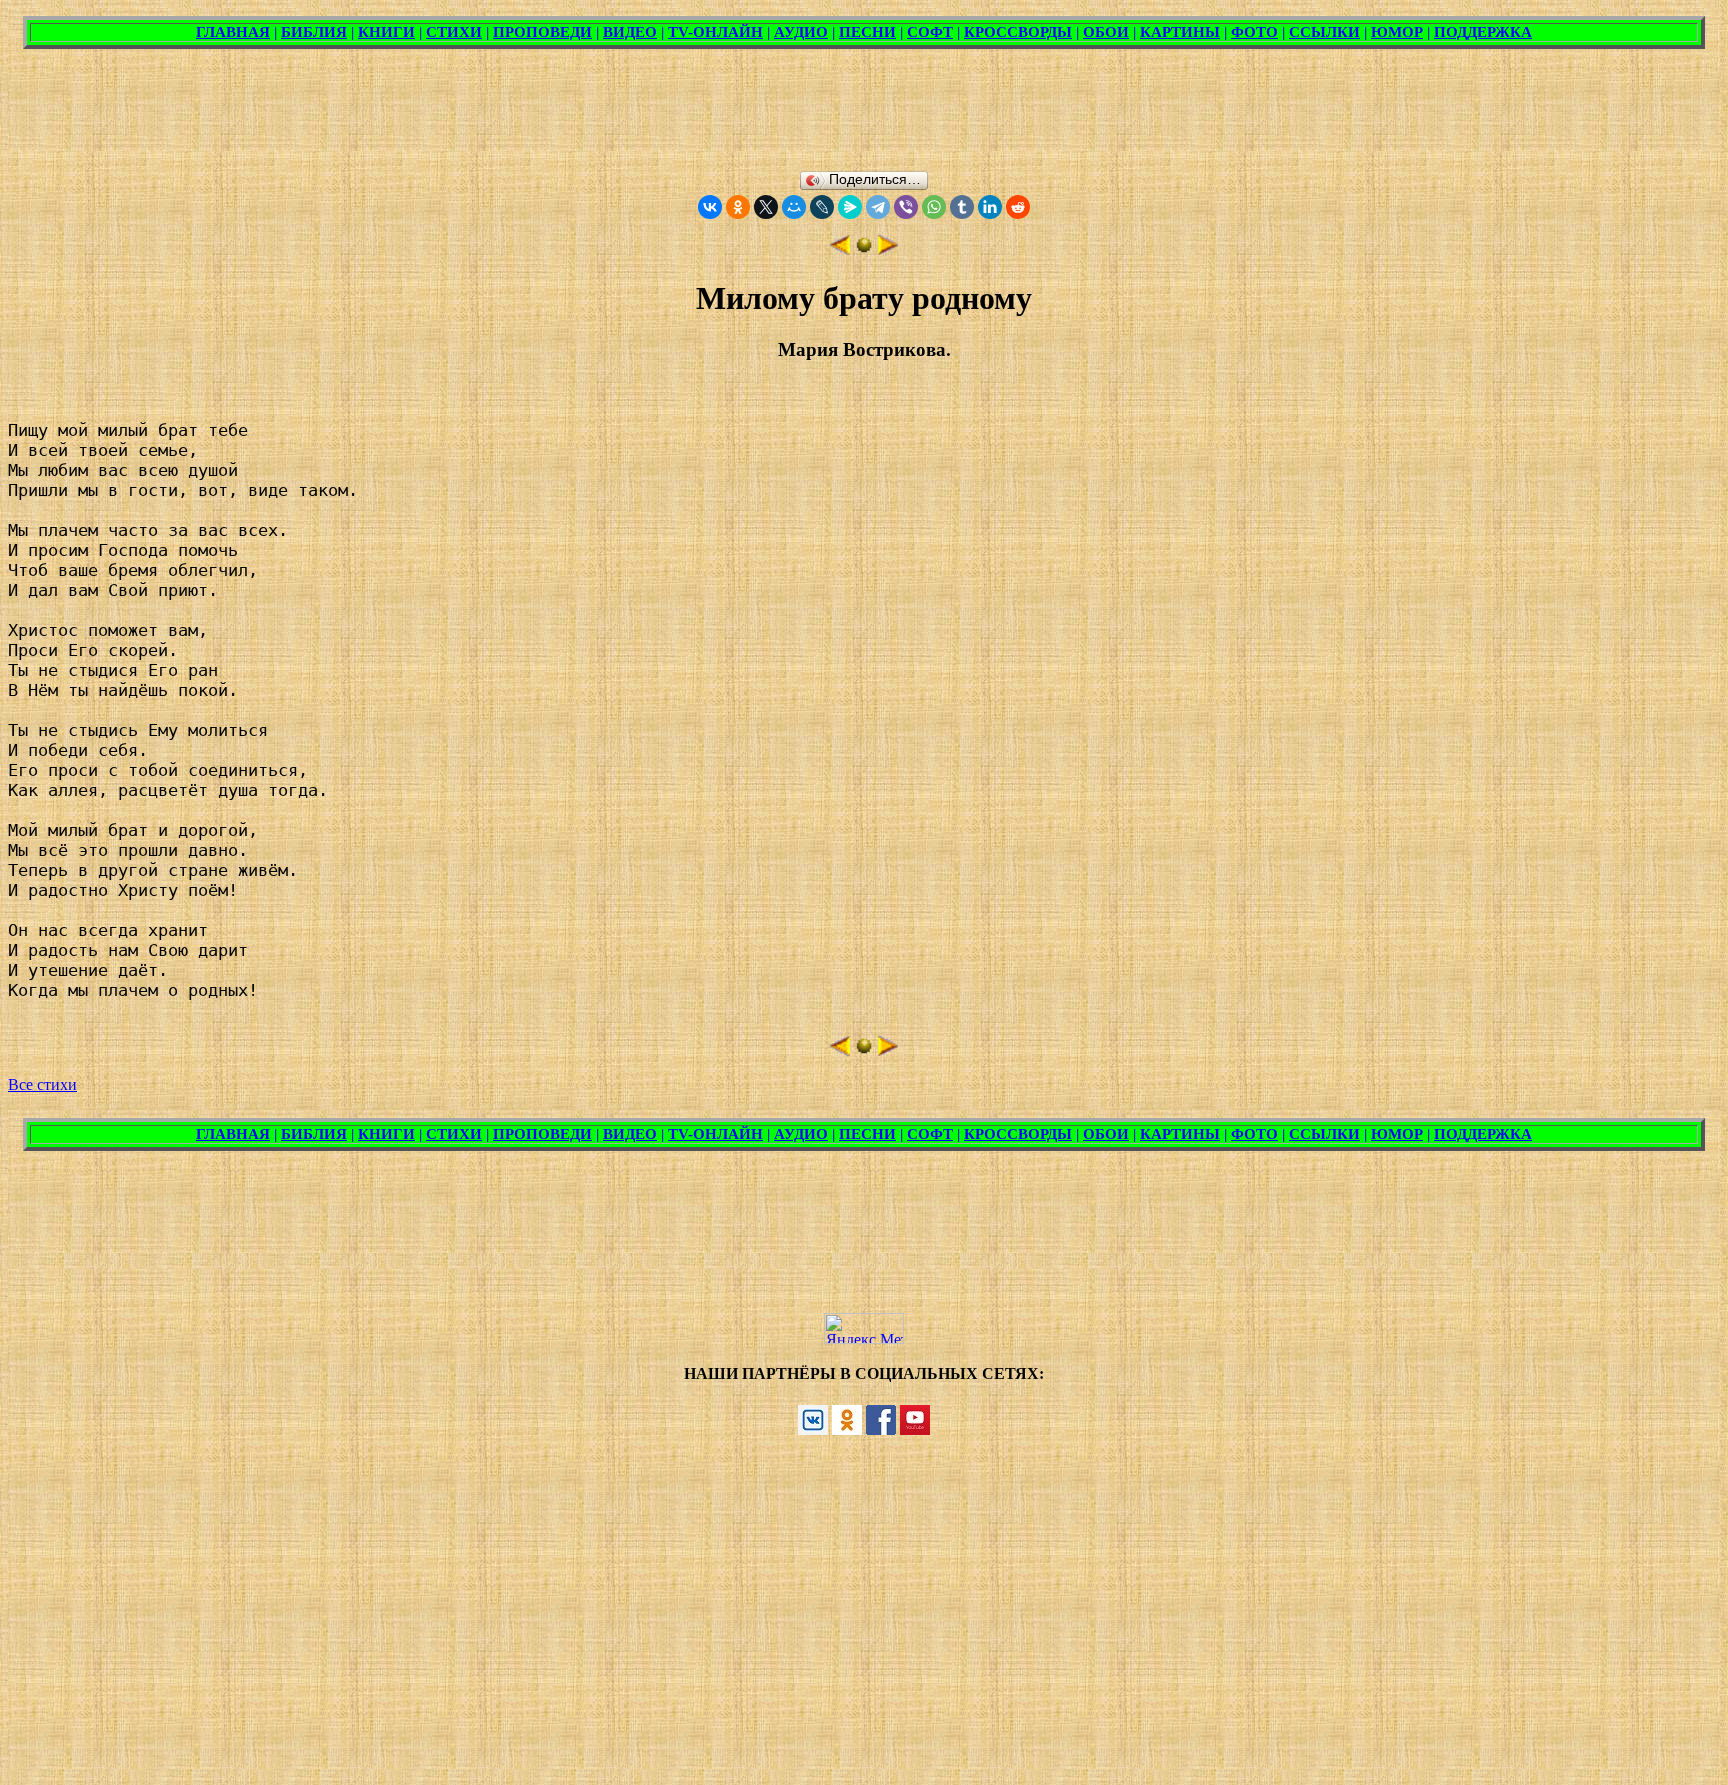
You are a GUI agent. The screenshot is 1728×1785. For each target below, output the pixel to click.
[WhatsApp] (934, 207)
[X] (766, 207)
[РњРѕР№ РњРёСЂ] (794, 207)
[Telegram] (878, 207)
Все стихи (42, 1084)
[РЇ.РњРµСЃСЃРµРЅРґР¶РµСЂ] (850, 207)
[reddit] (1018, 207)
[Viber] (906, 207)
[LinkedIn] (990, 207)
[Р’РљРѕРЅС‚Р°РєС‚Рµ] (710, 207)
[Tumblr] (962, 207)
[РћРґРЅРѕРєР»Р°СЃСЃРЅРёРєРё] (738, 207)
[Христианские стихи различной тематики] (864, 249)
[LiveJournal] (822, 207)
